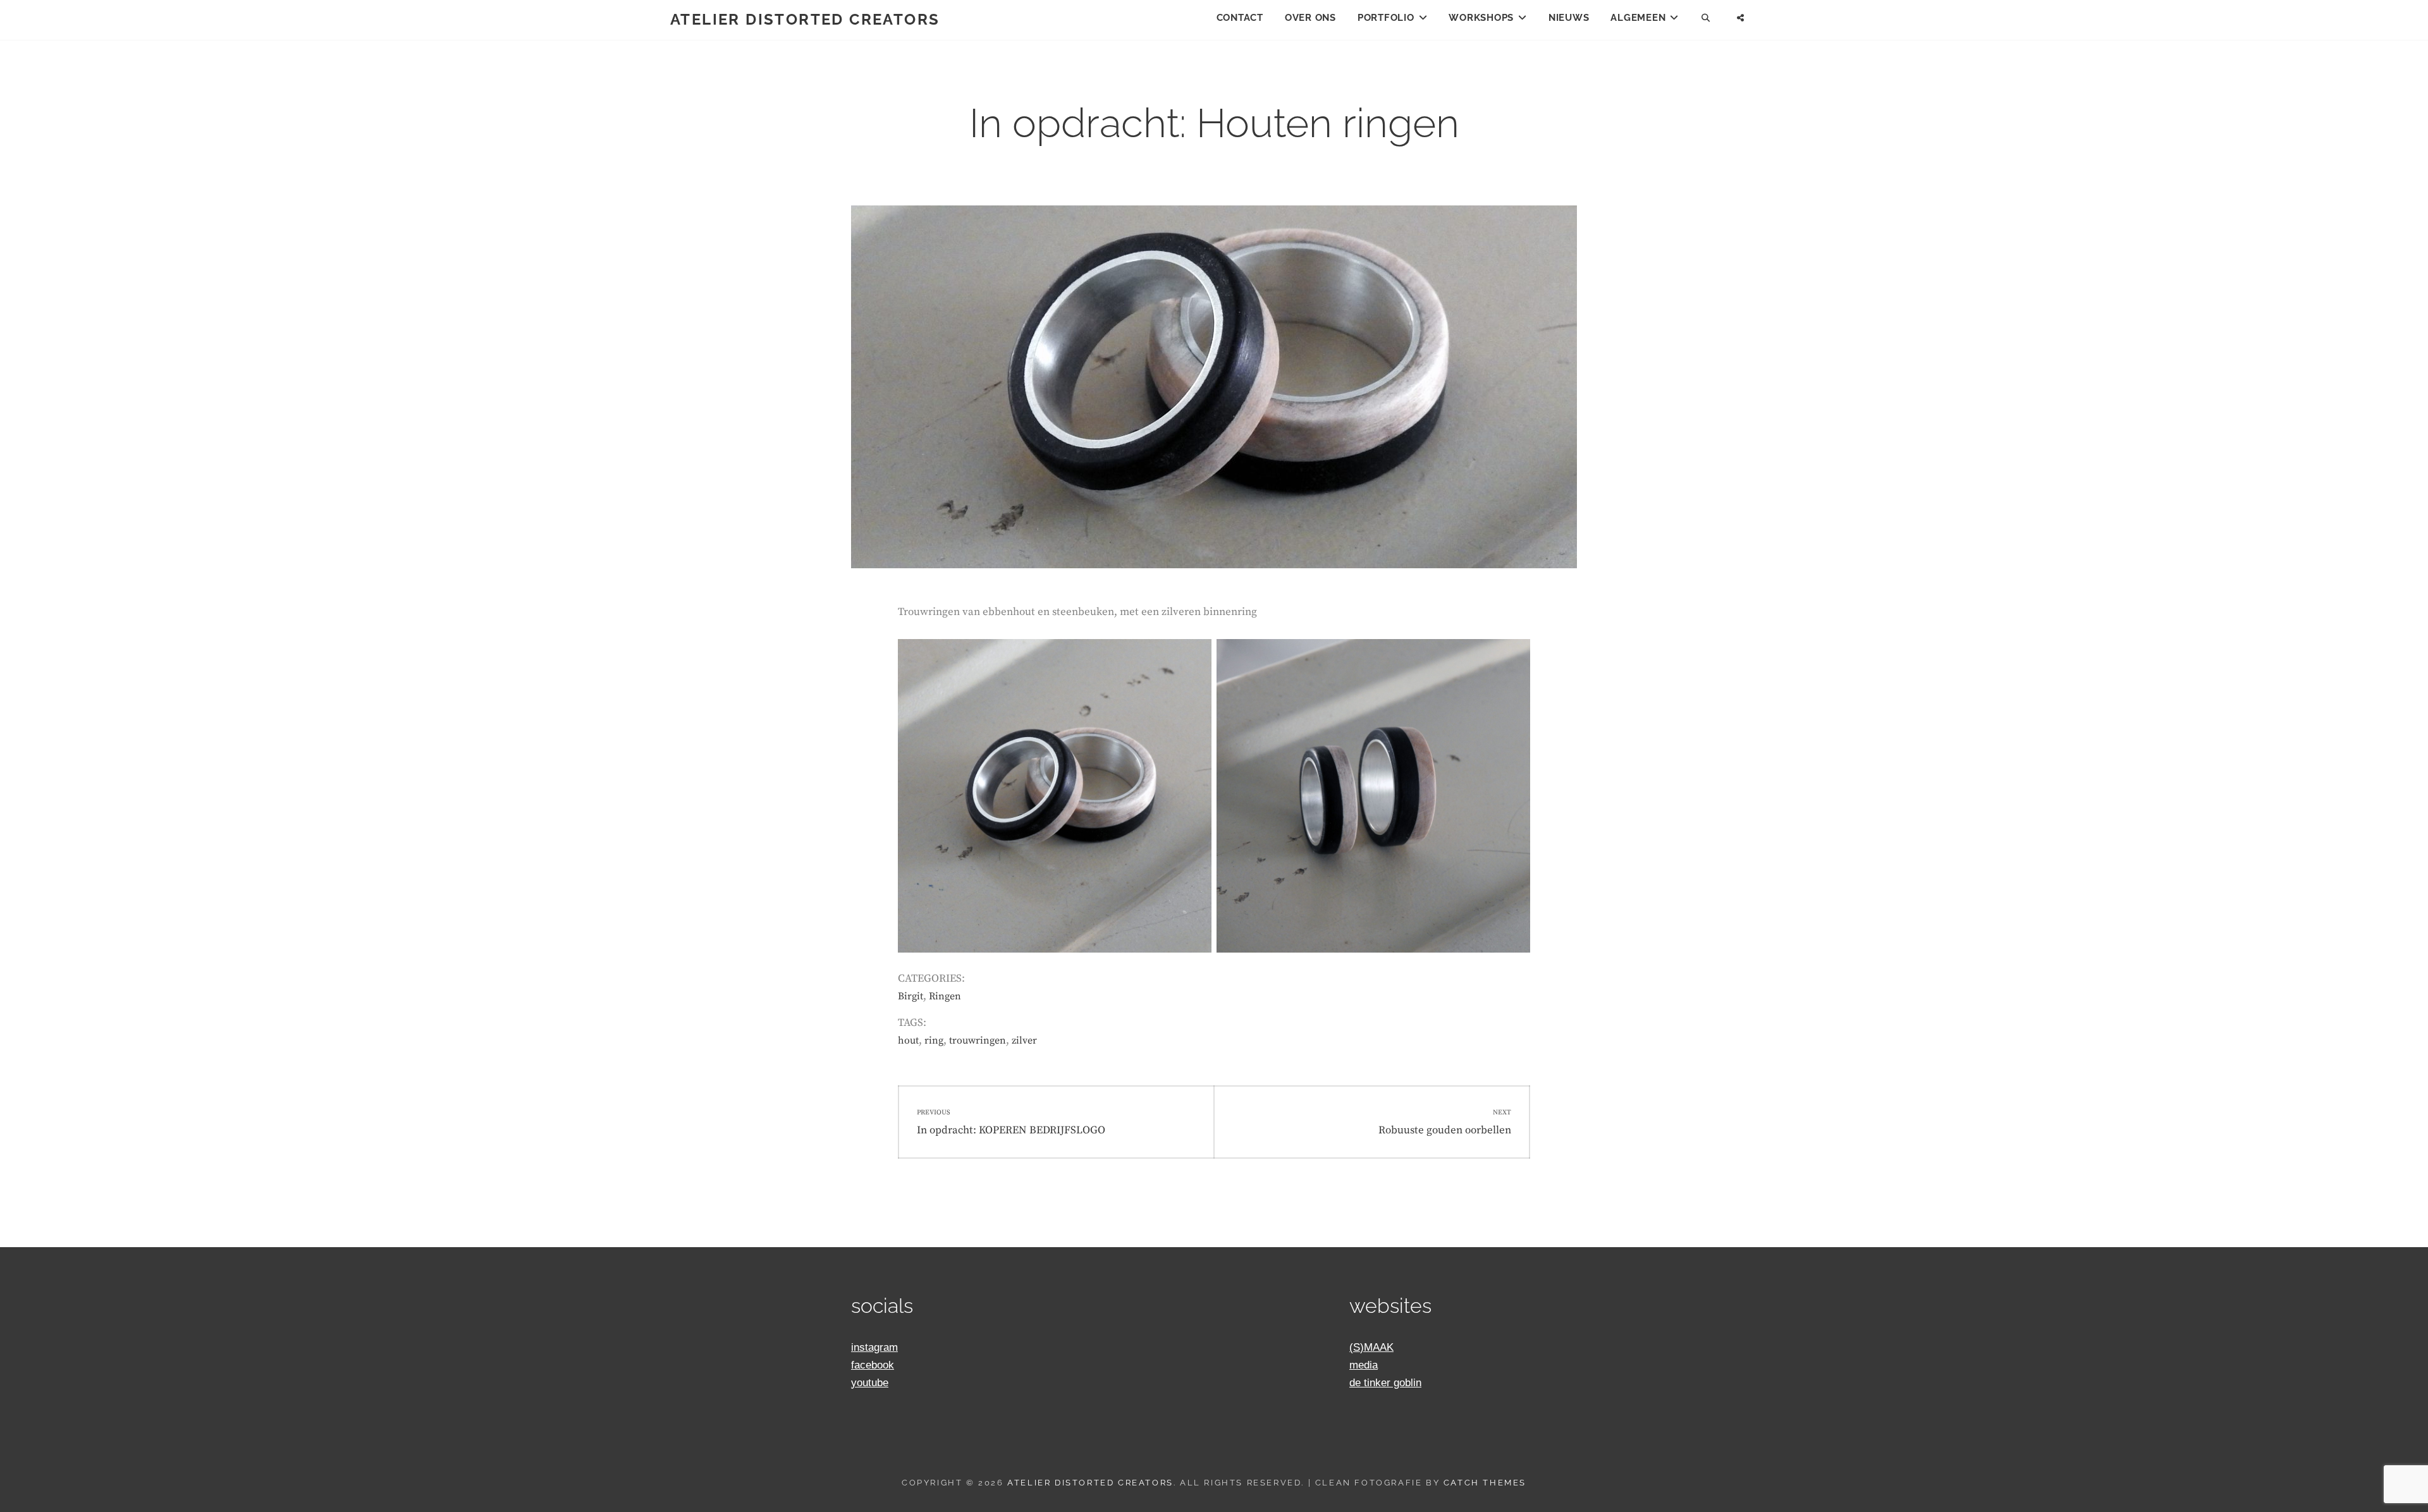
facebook (873, 1365)
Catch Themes (1485, 1483)
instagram (874, 1347)
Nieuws (1569, 18)
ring (934, 1040)
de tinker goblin (1385, 1383)
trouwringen (978, 1040)
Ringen (945, 996)
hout (908, 1040)
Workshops (1481, 18)
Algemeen (1638, 18)
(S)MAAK (1371, 1347)
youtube (870, 1383)
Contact (1240, 18)
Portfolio (1386, 18)
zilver (1024, 1040)
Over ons (1310, 18)
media (1364, 1365)
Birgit (910, 996)
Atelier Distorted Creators (805, 19)
